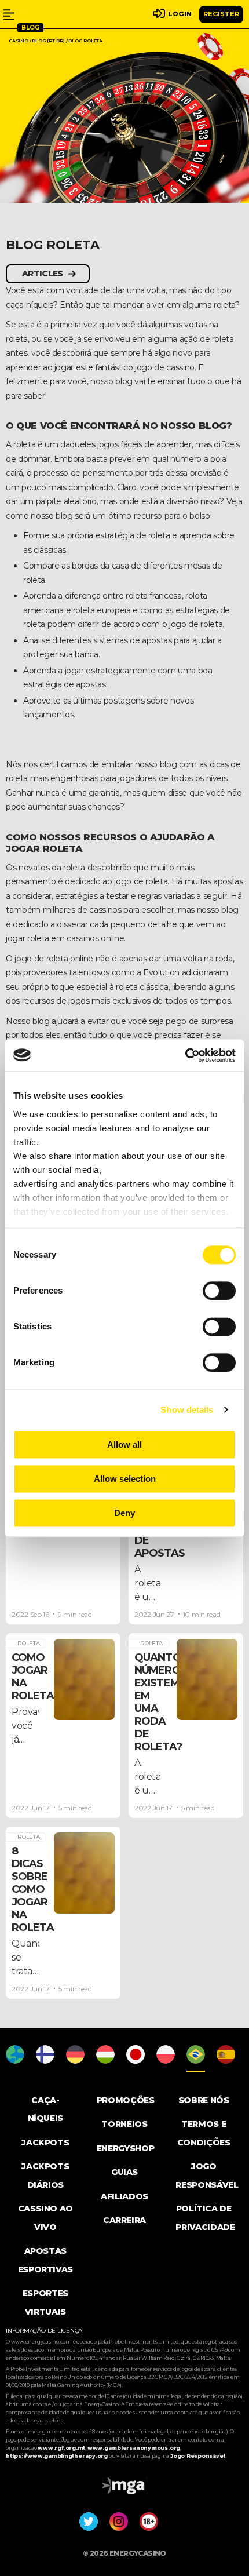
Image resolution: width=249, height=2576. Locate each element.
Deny (124, 1513)
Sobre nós (204, 2100)
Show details (187, 1410)
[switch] (219, 1291)
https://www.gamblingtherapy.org (57, 2456)
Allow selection (125, 1479)
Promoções (126, 2100)
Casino (19, 41)
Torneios (124, 2124)
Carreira (124, 2220)
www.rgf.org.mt (61, 2448)
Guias (124, 2172)
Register (221, 14)
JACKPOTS (45, 2143)
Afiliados (124, 2196)
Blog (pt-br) (48, 41)
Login (180, 14)
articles (42, 274)
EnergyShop (126, 2148)
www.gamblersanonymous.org (134, 2448)
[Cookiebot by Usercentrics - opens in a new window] (185, 1055)
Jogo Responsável (197, 2456)
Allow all (124, 1444)
